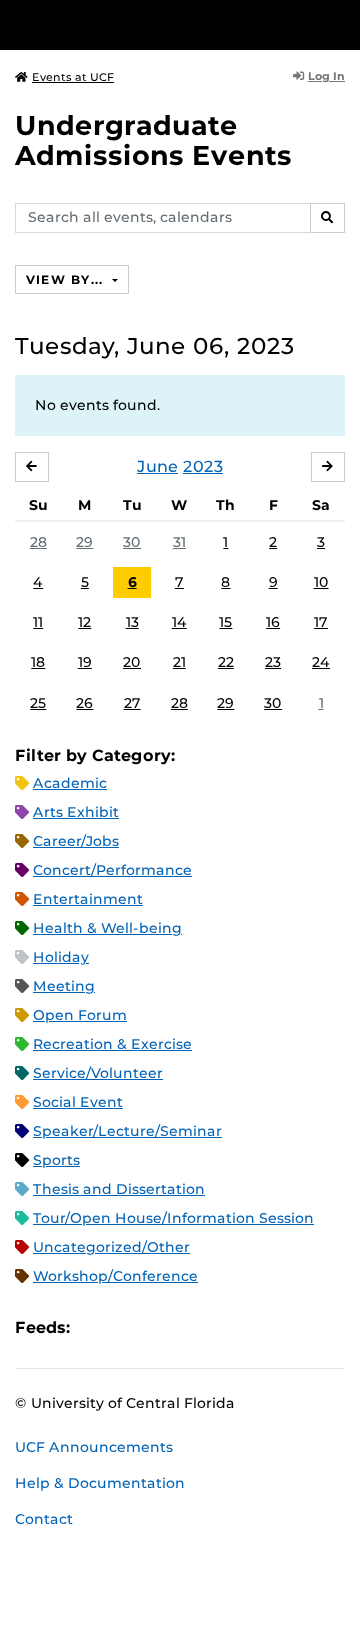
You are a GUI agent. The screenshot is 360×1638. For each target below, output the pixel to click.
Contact (44, 1519)
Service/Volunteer (98, 1073)
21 (179, 662)
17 (321, 622)
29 (84, 542)
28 (38, 542)
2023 (203, 466)
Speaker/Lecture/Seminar (127, 1131)
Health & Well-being (107, 928)
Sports (56, 1160)
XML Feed (198, 1327)
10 (321, 582)
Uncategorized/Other (111, 1247)
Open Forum (80, 1015)
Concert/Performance (112, 870)
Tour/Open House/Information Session (173, 1218)
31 (179, 542)
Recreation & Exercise (112, 1044)
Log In (326, 76)
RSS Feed (164, 1327)
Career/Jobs (76, 841)
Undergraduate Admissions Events (153, 140)
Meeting (64, 986)
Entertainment (88, 899)
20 (132, 662)
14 (179, 622)
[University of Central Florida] (152, 24)
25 (38, 703)
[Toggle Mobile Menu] (340, 23)
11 (38, 622)
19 (85, 662)
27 (132, 703)
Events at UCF (73, 77)
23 (273, 662)
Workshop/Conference (115, 1276)
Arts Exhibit (76, 812)
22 (226, 662)
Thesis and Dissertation (119, 1189)
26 (84, 703)
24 (321, 662)
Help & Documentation (100, 1483)
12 (84, 622)
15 (225, 622)
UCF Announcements (94, 1447)
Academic (70, 783)
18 (38, 662)
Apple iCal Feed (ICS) (96, 1327)
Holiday (61, 957)
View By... (67, 279)
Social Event (78, 1102)
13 (132, 622)
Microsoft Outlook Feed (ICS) (130, 1327)
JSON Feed (232, 1327)
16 (273, 622)
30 (132, 542)
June (157, 466)
